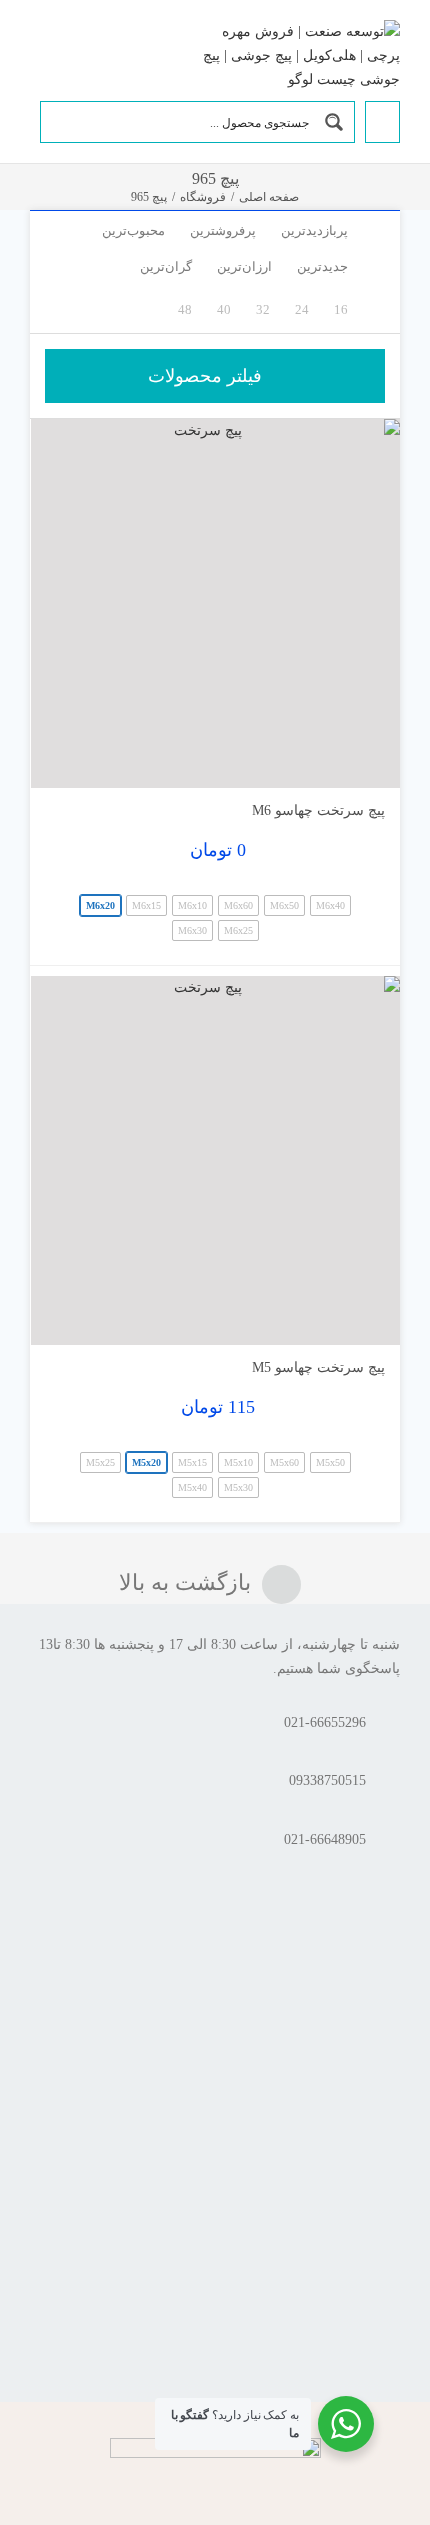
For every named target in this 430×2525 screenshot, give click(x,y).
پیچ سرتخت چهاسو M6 (318, 810)
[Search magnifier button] (334, 122)
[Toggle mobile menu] (38, 52)
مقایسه (342, 764)
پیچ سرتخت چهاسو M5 (318, 1367)
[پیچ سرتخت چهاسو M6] (215, 603)
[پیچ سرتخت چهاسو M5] (215, 1160)
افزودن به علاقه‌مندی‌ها (65, 757)
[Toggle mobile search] (69, 52)
